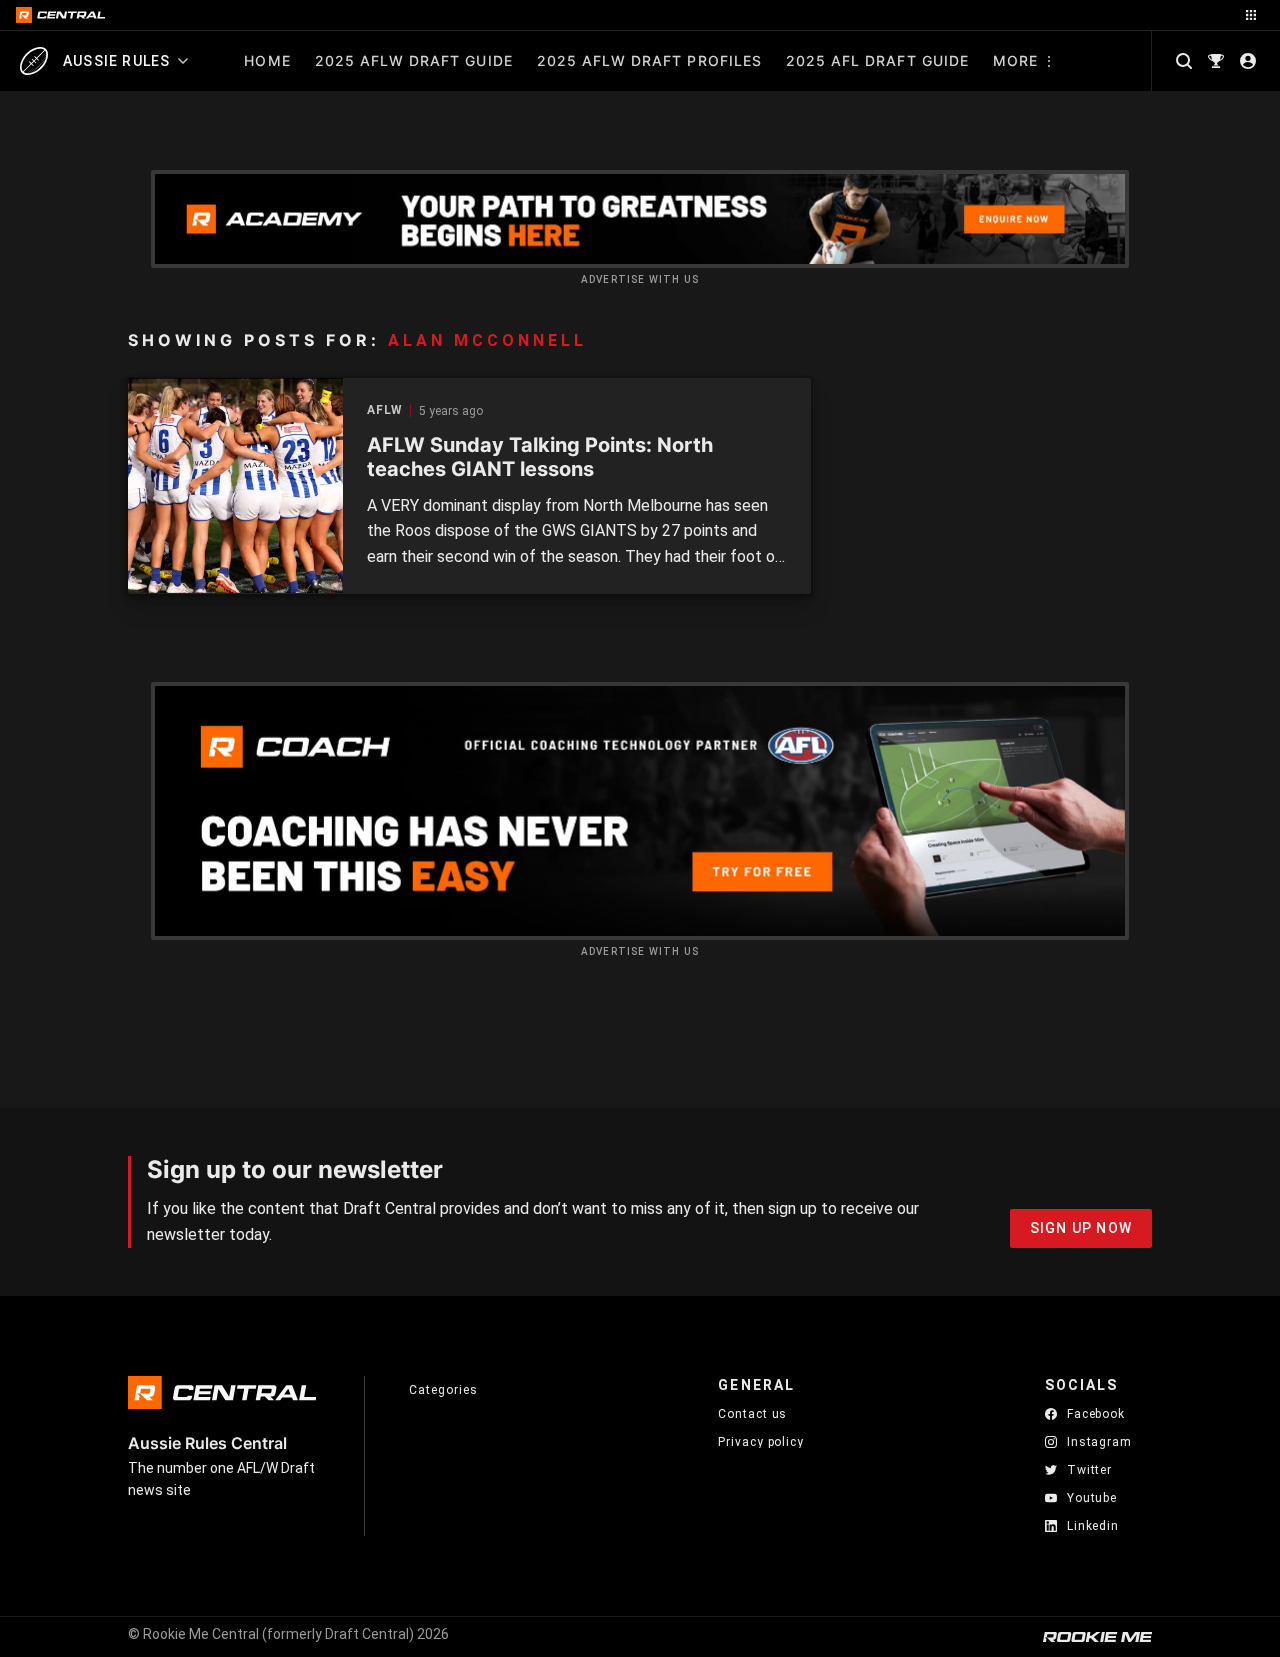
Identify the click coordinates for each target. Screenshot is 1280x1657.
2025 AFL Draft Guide (877, 60)
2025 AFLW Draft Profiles (649, 60)
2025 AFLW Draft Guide (414, 60)
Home (267, 60)
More (1015, 60)
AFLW (385, 410)
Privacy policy (761, 1441)
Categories (443, 1390)
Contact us (752, 1414)
